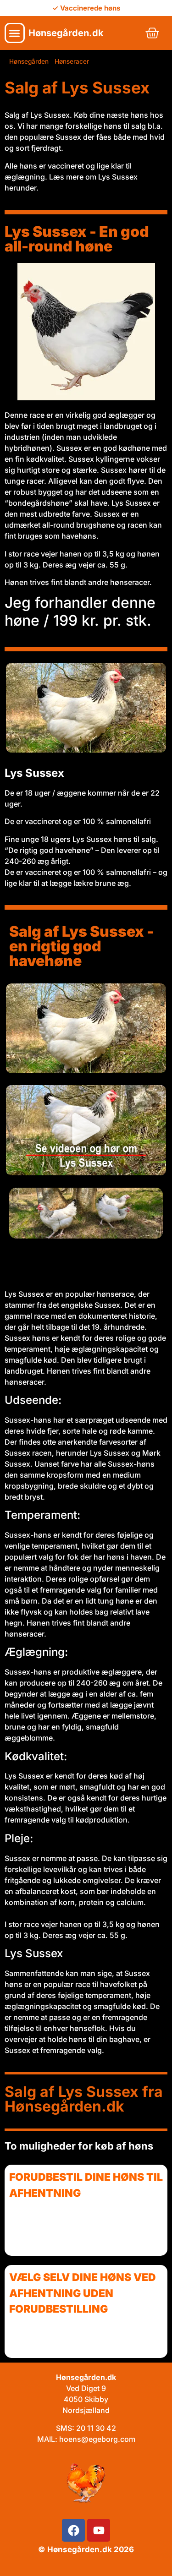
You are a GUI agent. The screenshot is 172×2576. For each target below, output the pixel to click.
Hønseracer (72, 61)
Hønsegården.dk (66, 33)
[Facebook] (73, 2530)
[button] (15, 33)
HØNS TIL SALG (93, 1262)
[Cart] (152, 33)
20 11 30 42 (96, 2428)
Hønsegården (29, 61)
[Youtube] (99, 2530)
